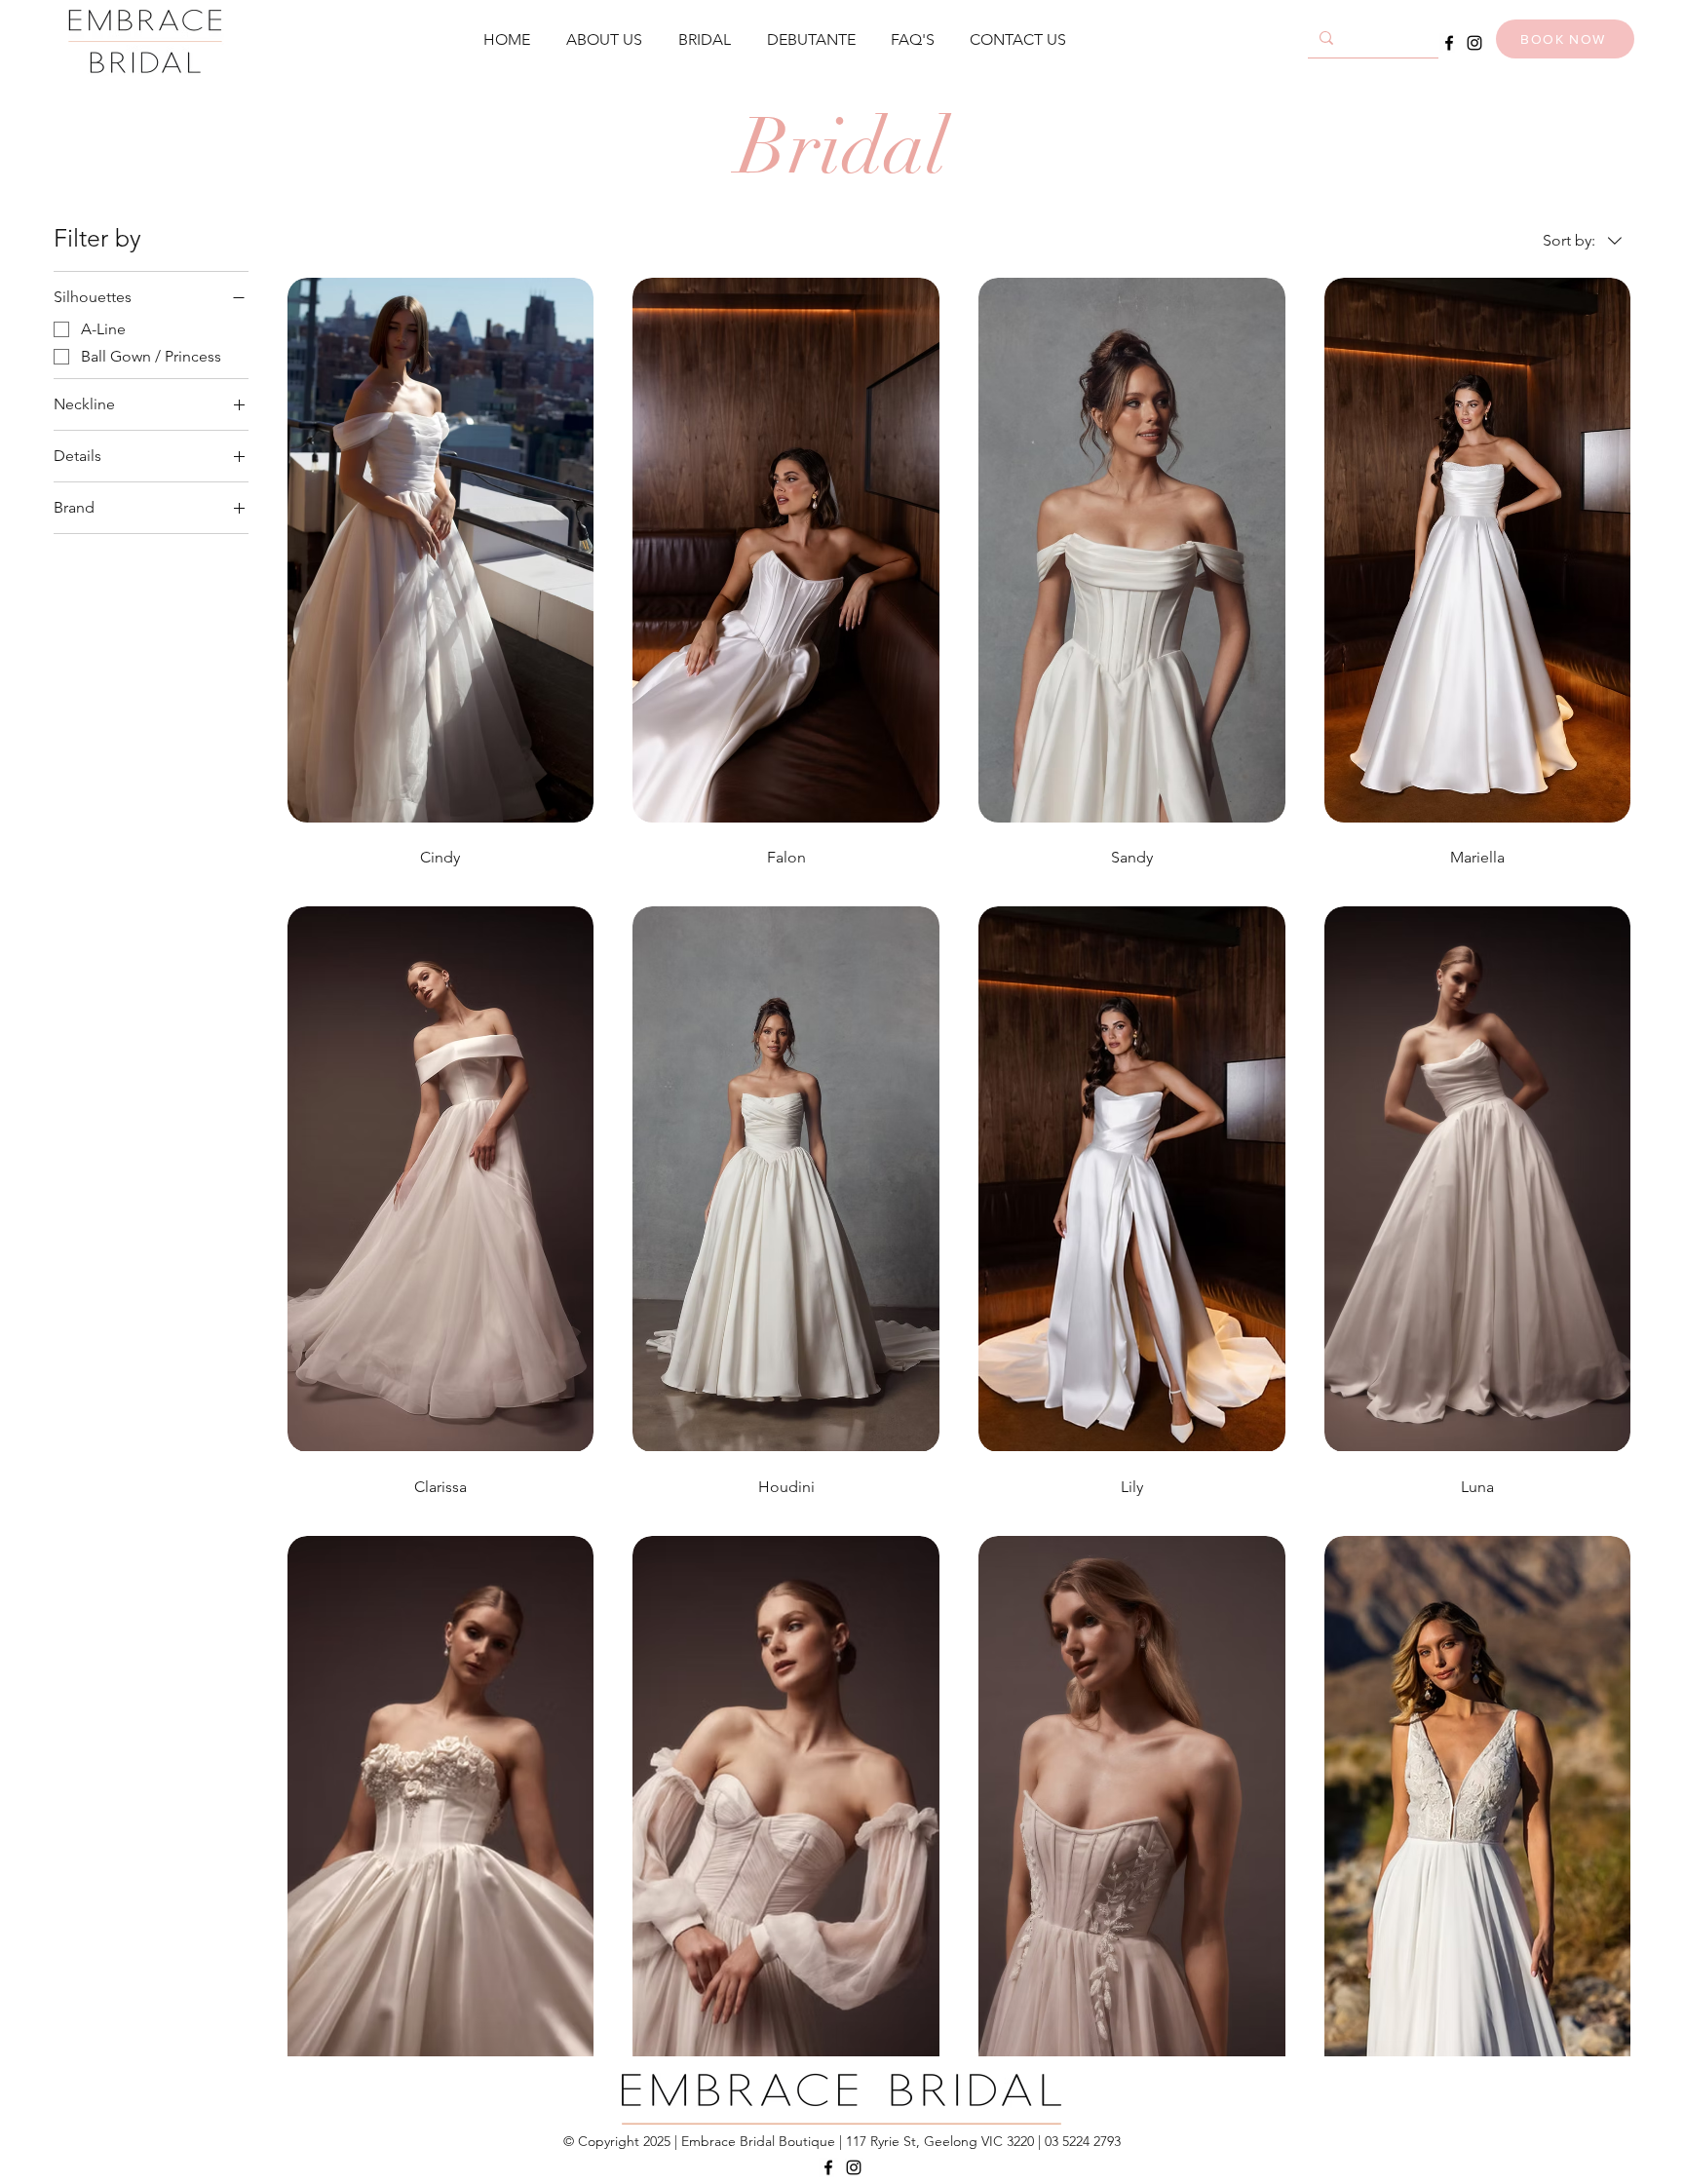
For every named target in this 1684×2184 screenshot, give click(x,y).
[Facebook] (1449, 43)
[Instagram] (1474, 43)
